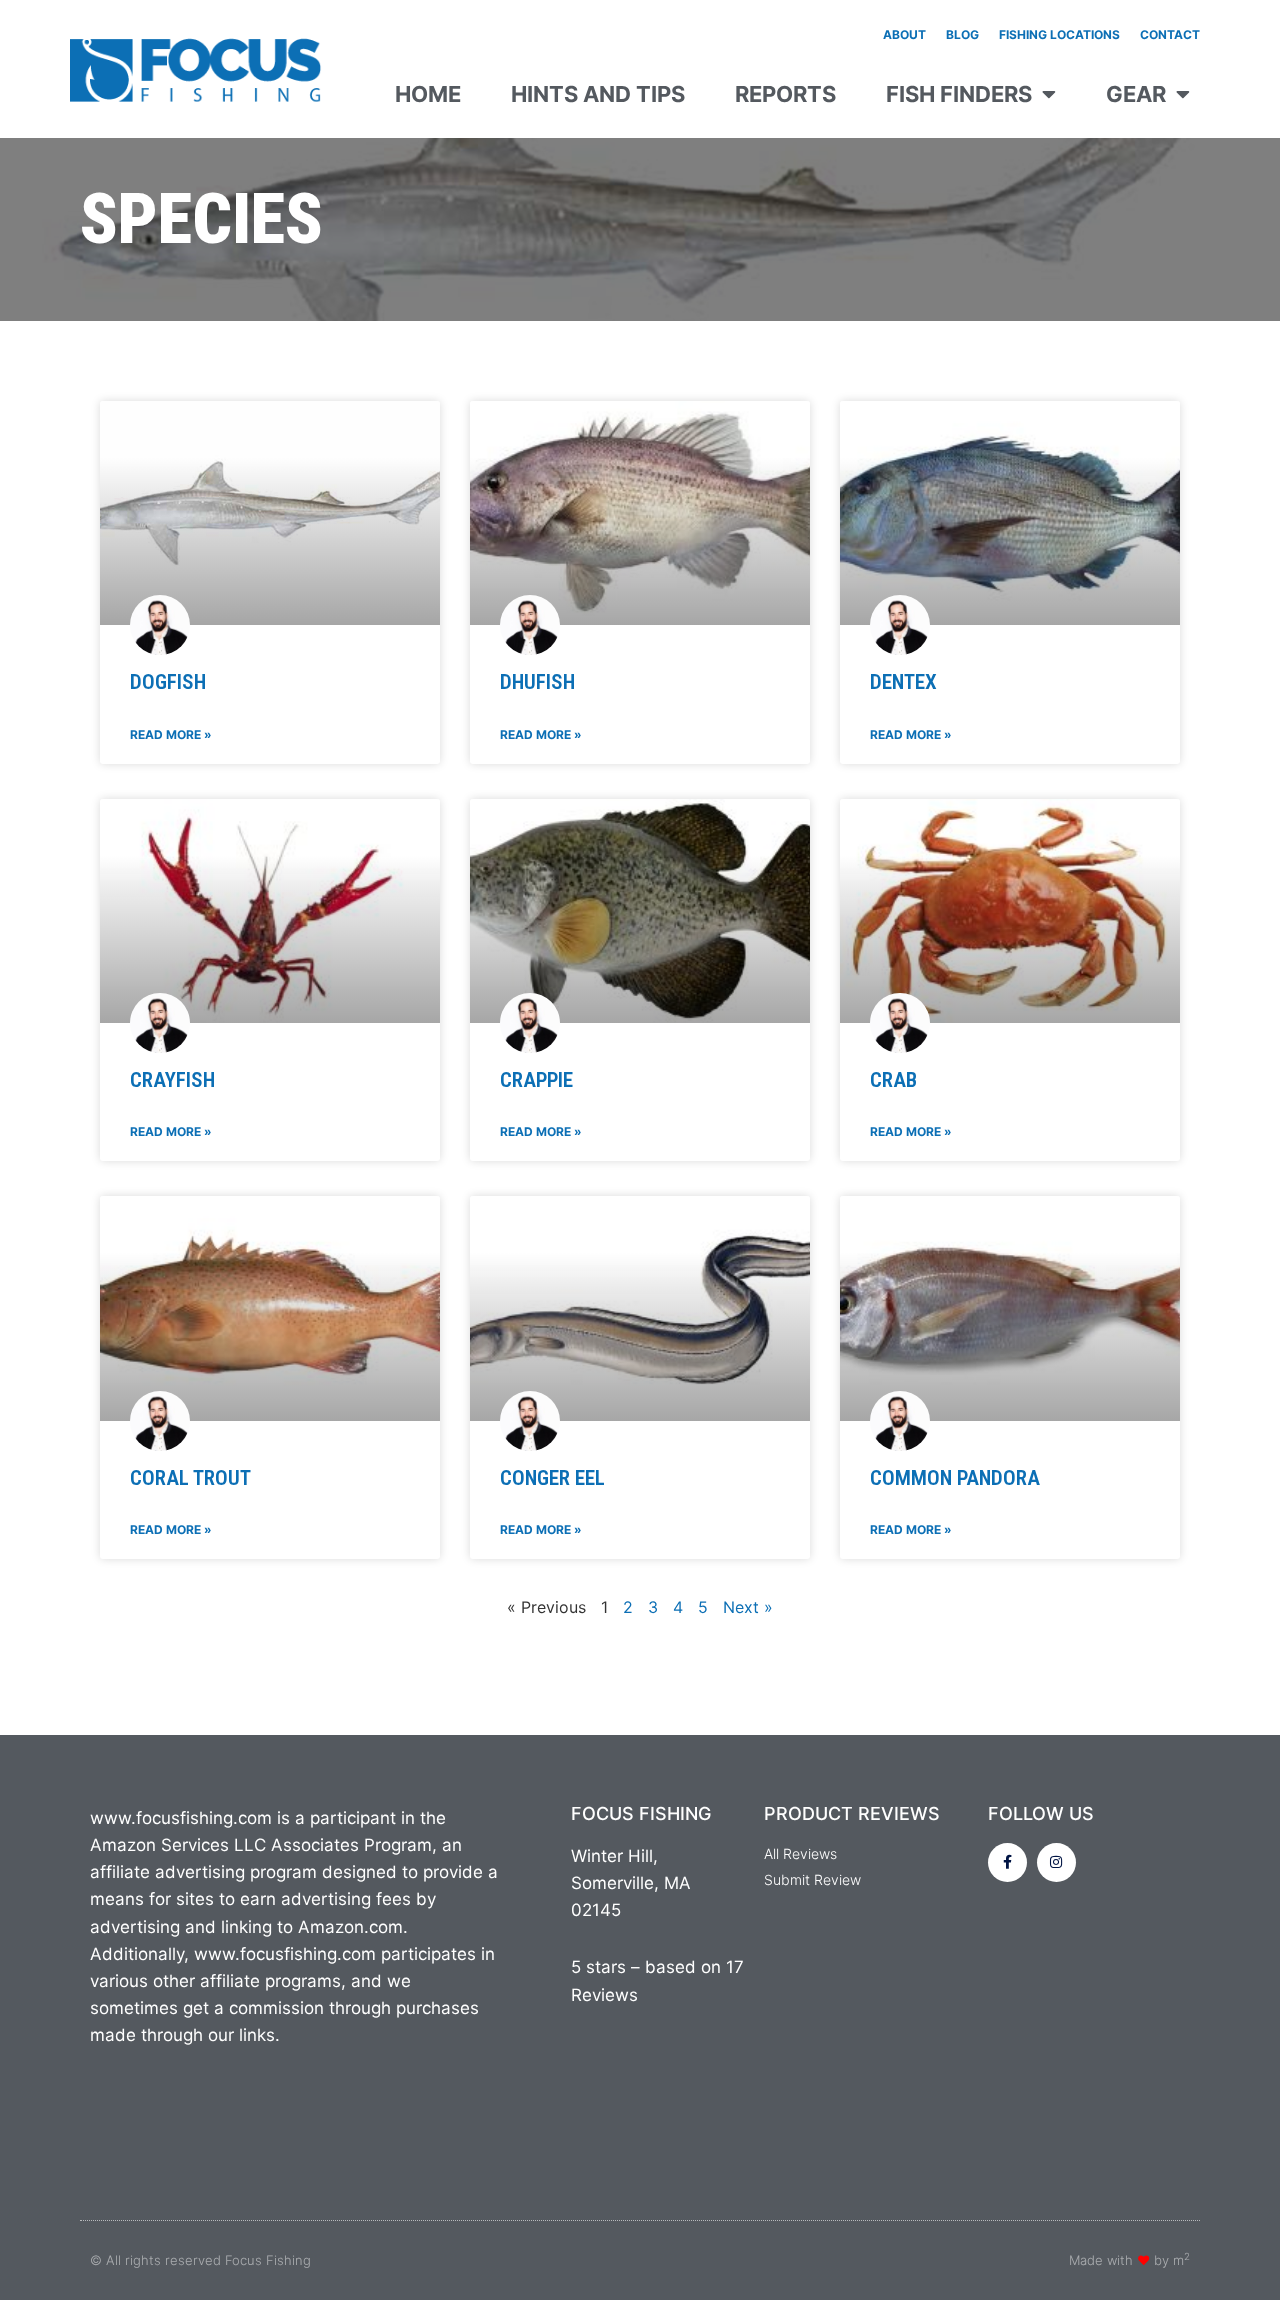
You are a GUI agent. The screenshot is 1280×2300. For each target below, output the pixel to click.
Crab (893, 1080)
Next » (748, 1607)
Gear (1136, 94)
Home (428, 94)
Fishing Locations (1059, 34)
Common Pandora (955, 1478)
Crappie (536, 1080)
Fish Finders (959, 94)
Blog (962, 34)
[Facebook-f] (1007, 1862)
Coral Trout (190, 1478)
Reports (785, 94)
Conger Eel (552, 1478)
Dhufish (537, 682)
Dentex (903, 682)
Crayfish (172, 1080)
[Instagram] (1056, 1862)
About (904, 34)
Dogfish (168, 682)
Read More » (171, 734)
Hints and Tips (598, 94)
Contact (1170, 34)
